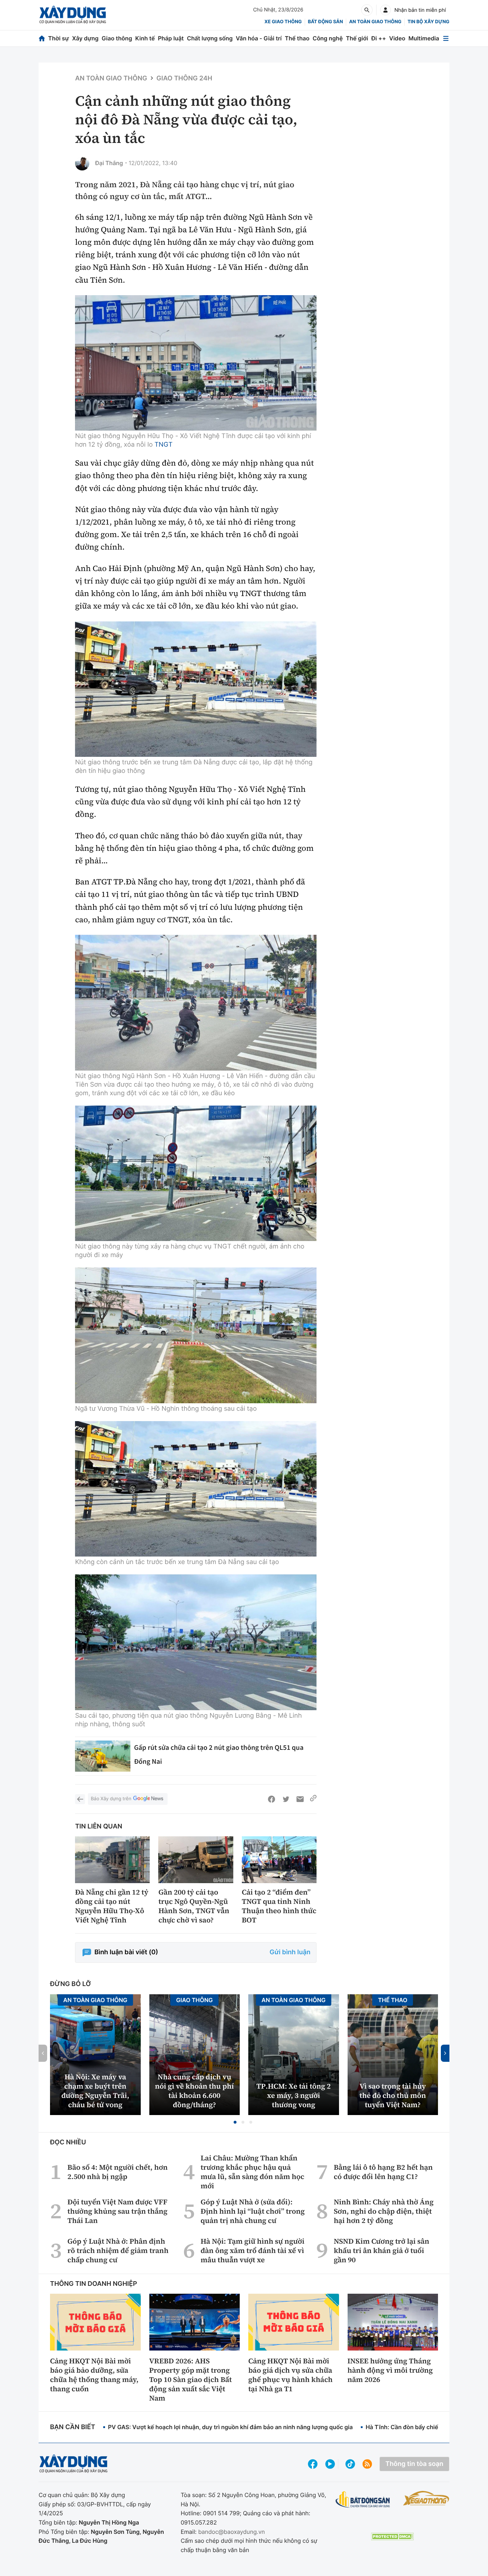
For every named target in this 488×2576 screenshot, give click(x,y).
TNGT (164, 445)
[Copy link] (313, 1799)
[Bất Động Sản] (363, 2500)
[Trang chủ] (42, 38)
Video (397, 38)
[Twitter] (286, 1799)
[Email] (300, 1799)
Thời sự (59, 38)
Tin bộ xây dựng (429, 22)
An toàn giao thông (375, 22)
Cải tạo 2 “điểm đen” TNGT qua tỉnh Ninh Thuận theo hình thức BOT (279, 1906)
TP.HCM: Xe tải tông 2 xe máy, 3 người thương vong (294, 2095)
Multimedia (424, 38)
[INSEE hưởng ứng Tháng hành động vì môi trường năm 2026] (393, 2322)
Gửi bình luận (290, 1952)
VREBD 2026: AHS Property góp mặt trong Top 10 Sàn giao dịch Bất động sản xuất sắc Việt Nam (191, 2379)
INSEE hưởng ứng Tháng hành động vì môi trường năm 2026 (390, 2370)
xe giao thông (283, 22)
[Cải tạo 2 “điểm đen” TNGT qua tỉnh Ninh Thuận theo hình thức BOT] (279, 1860)
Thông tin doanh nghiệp (94, 2284)
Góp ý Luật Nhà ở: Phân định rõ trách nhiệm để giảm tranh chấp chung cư (118, 2250)
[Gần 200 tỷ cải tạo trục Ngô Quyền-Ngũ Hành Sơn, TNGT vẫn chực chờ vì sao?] (196, 1860)
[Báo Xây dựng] (73, 15)
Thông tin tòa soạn (414, 2464)
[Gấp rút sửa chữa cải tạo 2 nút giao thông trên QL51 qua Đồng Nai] (103, 1756)
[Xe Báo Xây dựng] (426, 2498)
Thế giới (357, 38)
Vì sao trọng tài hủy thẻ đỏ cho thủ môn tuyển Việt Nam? (393, 2095)
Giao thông (117, 38)
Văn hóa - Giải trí (259, 38)
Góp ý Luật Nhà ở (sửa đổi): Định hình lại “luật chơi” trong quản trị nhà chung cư (253, 2211)
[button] (235, 2122)
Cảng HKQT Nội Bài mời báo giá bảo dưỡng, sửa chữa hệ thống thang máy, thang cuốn (94, 2375)
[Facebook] (272, 1799)
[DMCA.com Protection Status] (392, 2537)
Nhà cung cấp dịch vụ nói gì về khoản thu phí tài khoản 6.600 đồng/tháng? (195, 2091)
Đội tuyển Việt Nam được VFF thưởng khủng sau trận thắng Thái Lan (118, 2211)
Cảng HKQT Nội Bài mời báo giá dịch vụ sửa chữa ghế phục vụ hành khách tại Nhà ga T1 (290, 2375)
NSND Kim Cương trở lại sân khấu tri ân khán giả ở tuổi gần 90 (381, 2250)
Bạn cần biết (73, 2427)
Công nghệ (328, 38)
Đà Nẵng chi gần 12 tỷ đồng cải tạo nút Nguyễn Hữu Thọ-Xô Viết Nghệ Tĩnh (112, 1906)
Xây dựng (85, 38)
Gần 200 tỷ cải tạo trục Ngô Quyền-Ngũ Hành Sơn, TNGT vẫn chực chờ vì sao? (194, 1906)
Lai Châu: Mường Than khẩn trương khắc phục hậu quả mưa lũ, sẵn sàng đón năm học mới (253, 2172)
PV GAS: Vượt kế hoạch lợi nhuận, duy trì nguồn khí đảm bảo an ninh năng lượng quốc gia (230, 2427)
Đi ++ (379, 38)
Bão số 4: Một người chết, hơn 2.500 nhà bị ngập (118, 2172)
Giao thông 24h (184, 78)
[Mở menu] (446, 38)
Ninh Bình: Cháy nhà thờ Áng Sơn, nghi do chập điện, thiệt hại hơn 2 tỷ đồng (384, 2211)
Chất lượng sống (210, 38)
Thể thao (297, 38)
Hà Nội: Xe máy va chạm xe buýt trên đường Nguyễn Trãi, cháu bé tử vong (95, 2091)
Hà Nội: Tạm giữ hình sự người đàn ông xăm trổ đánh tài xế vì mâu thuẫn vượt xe (253, 2250)
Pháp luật (171, 38)
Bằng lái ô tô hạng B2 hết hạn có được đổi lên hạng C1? (383, 2172)
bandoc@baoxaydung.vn (232, 2532)
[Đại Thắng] (82, 163)
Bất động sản (326, 22)
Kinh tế (145, 38)
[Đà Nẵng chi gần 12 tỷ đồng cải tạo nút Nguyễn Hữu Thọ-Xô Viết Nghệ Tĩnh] (112, 1860)
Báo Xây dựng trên (111, 1799)
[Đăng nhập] (385, 10)
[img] (196, 363)
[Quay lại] (80, 1799)
